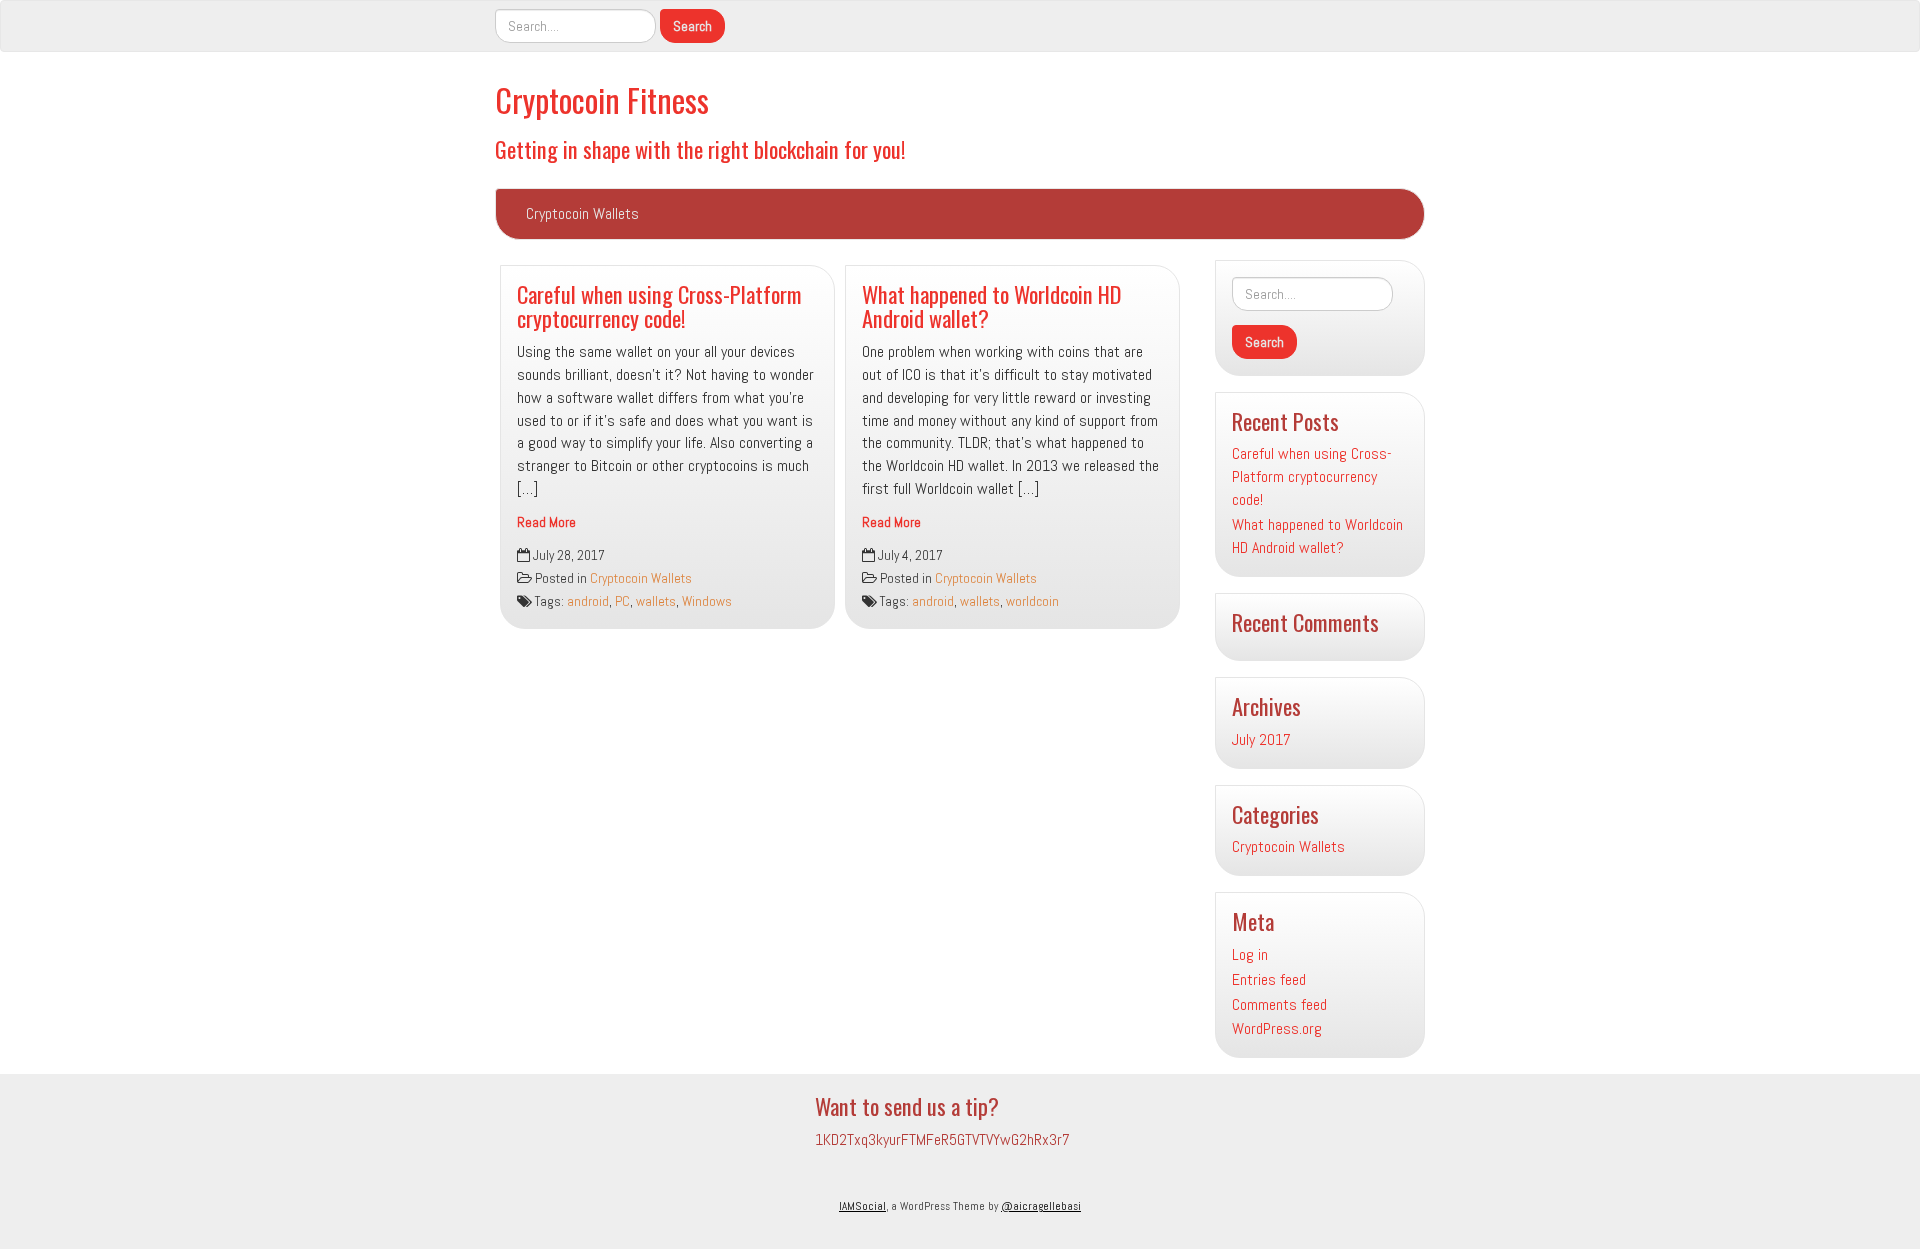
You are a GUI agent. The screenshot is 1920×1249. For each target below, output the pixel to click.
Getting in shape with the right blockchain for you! (700, 148)
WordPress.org (1277, 1028)
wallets (656, 601)
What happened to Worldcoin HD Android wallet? (991, 306)
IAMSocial (862, 1206)
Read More (546, 522)
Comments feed (1279, 1004)
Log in (1250, 954)
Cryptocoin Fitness (602, 99)
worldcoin (1032, 601)
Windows (707, 601)
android (588, 601)
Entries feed (1269, 979)
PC (622, 601)
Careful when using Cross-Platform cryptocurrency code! (659, 306)
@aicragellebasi (1041, 1206)
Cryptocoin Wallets (582, 213)
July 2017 (1261, 739)
